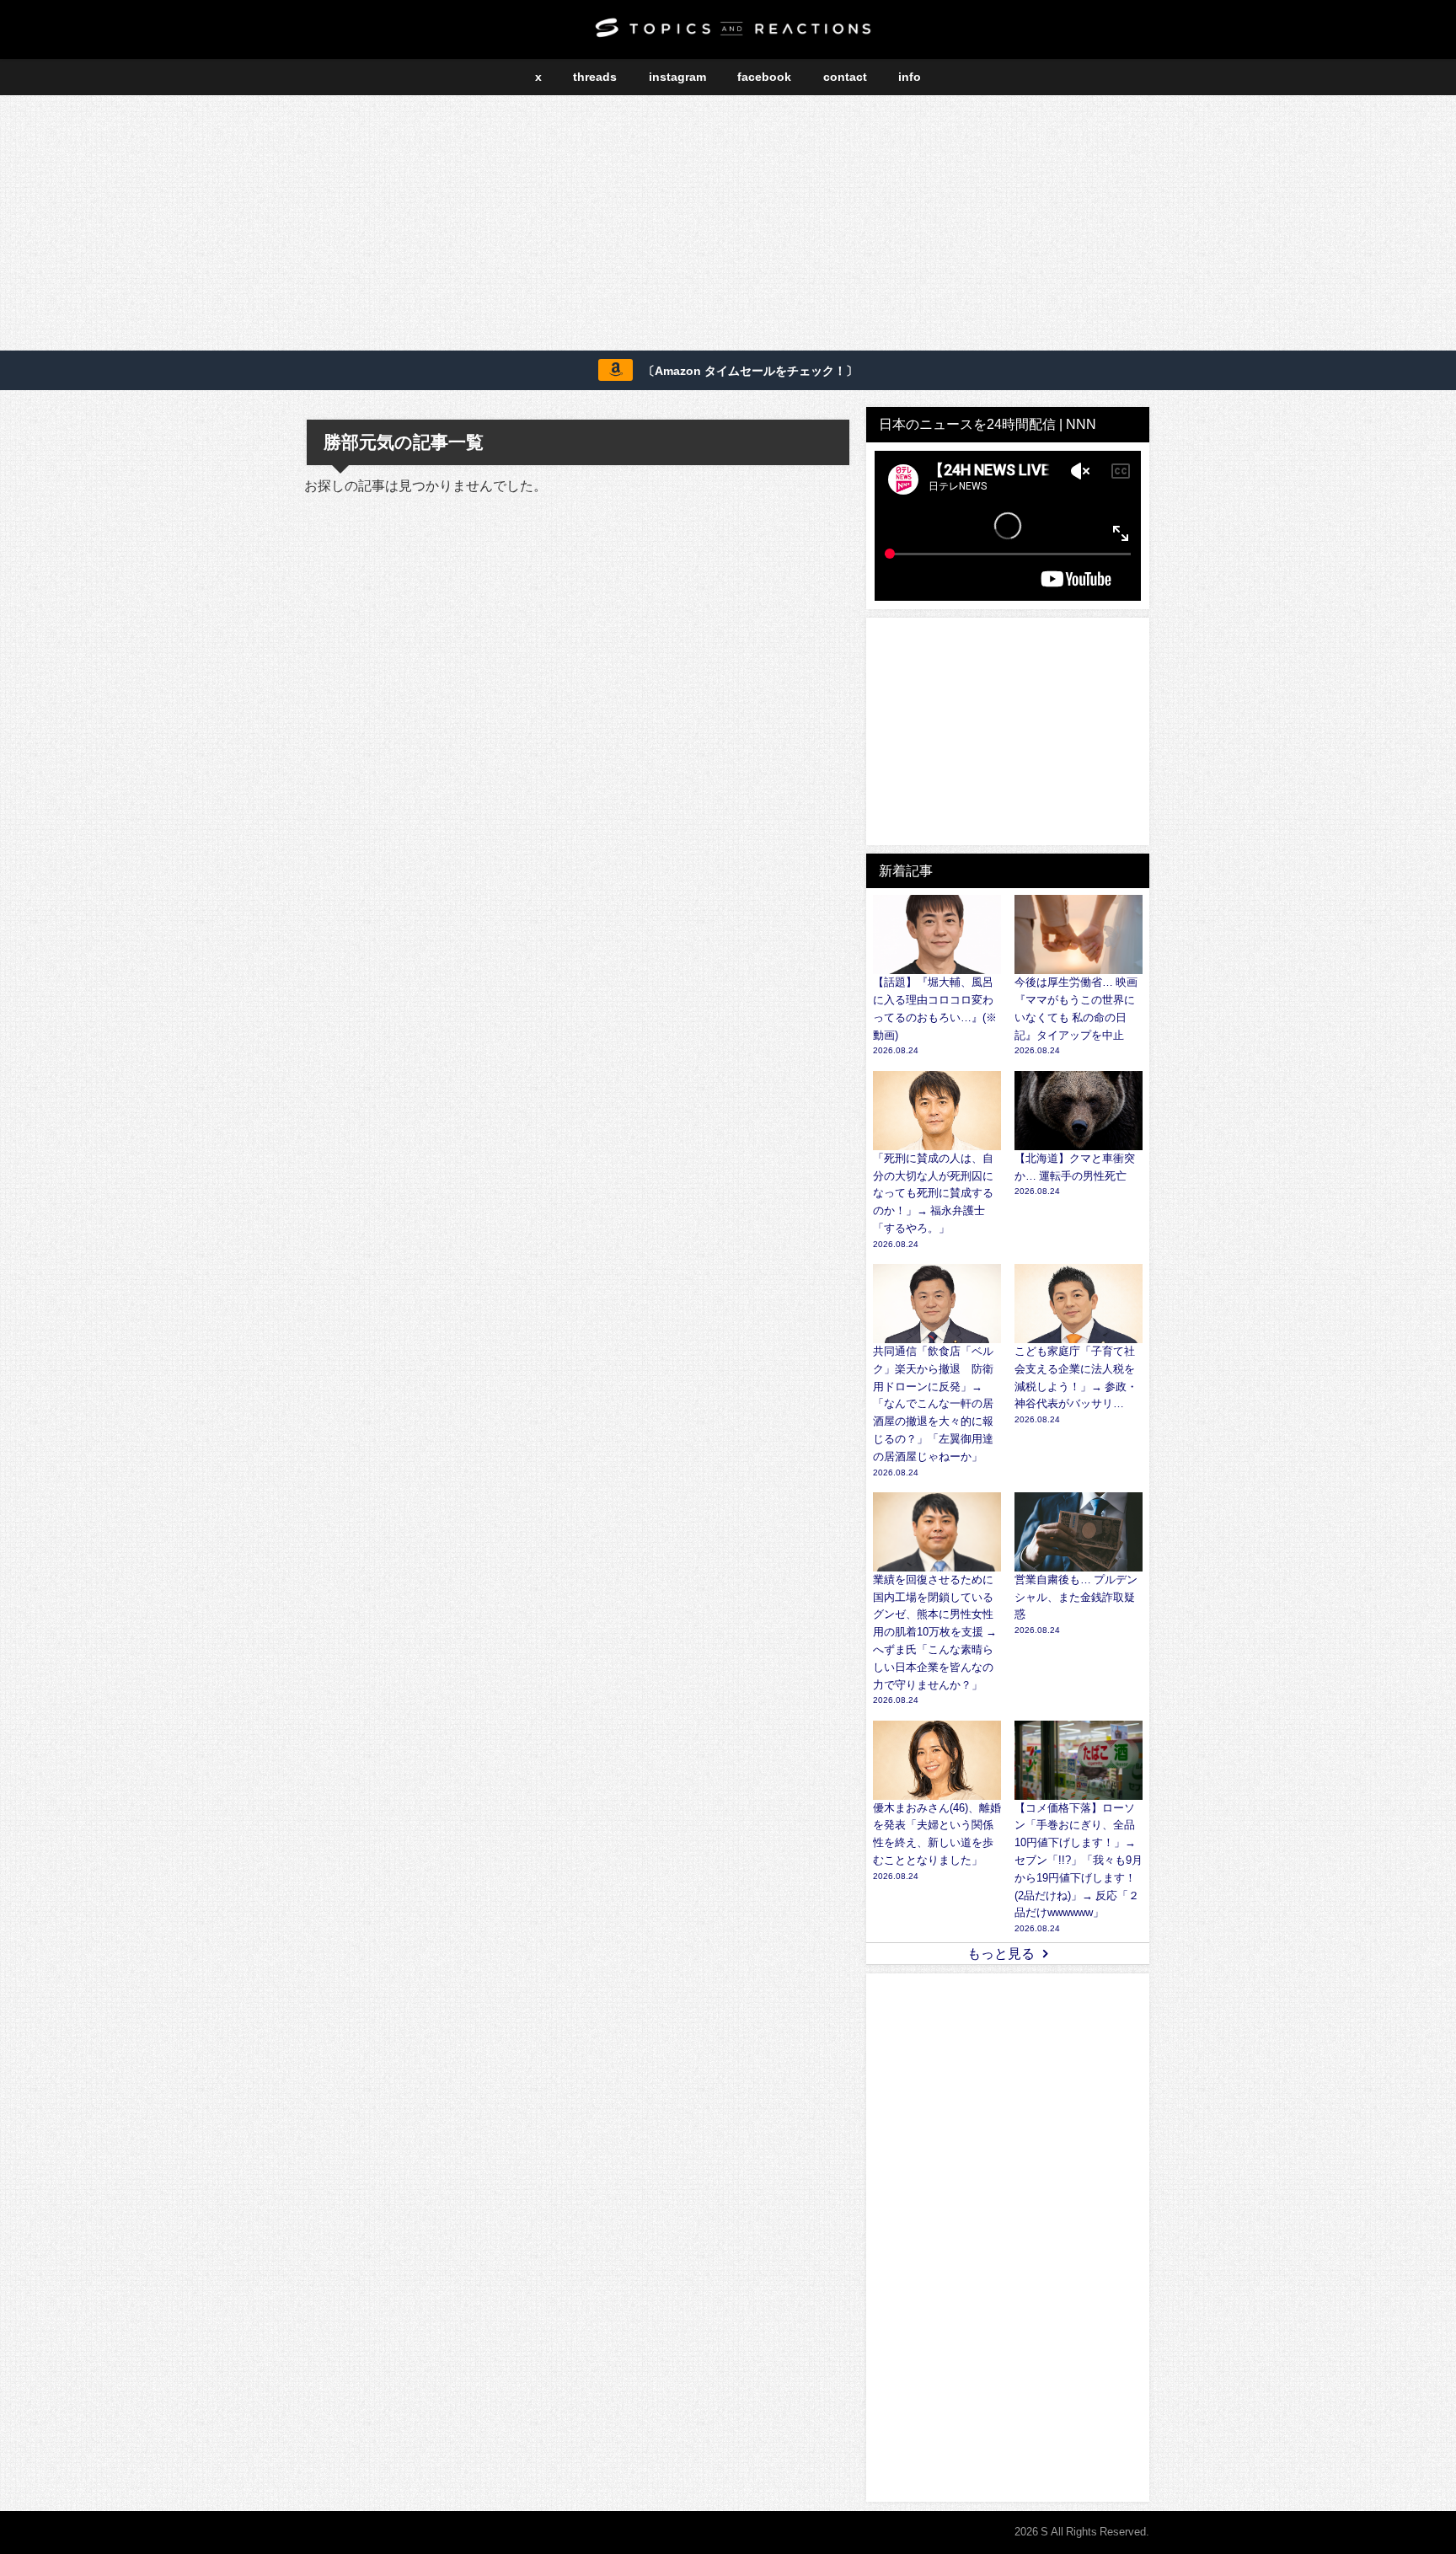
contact (845, 77)
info (910, 77)
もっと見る (1001, 1953)
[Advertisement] (728, 226)
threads (595, 77)
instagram (677, 77)
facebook (764, 77)
